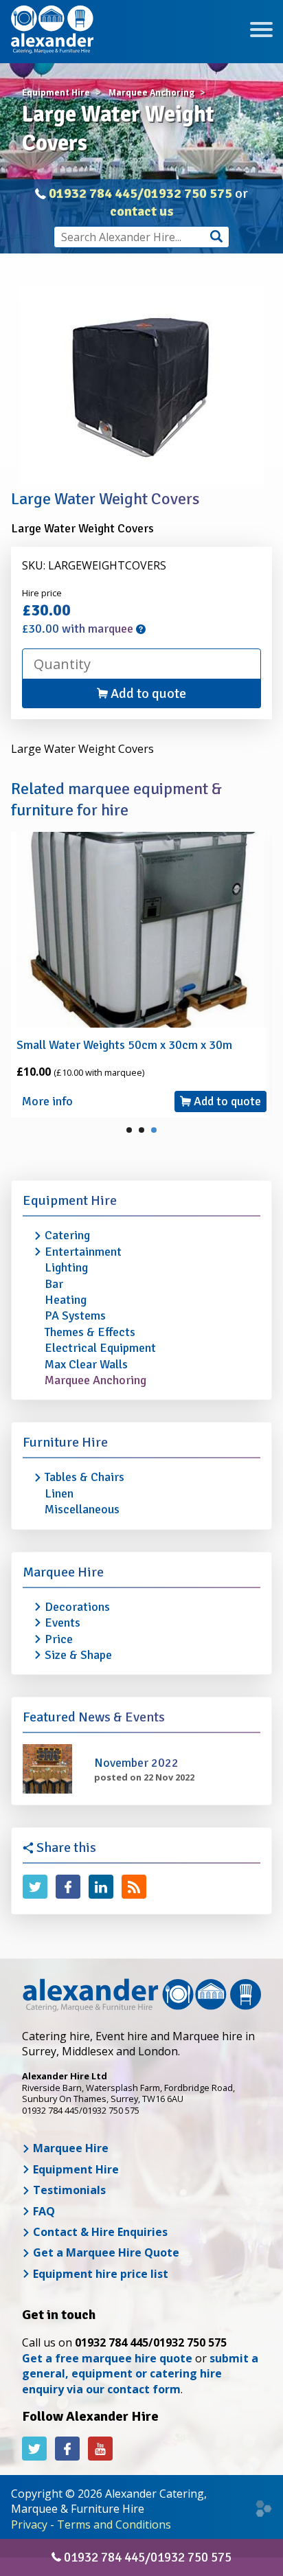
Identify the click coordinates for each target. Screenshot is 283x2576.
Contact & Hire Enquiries (99, 2232)
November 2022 (136, 1763)
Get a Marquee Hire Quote (105, 2252)
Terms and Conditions (114, 2524)
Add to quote (147, 693)
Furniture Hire (65, 1442)
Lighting (66, 1267)
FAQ (43, 2211)
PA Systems (75, 1315)
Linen (59, 1493)
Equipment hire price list (99, 2274)
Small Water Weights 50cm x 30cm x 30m (124, 1045)
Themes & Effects (90, 1332)
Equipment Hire (70, 1200)
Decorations (77, 1607)
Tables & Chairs (84, 1477)
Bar (54, 1284)
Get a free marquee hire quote (107, 2358)
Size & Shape (78, 1655)
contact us (142, 211)
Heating (66, 1300)
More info (47, 1101)
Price (59, 1639)
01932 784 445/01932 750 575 (140, 193)
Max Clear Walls (86, 1364)
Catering (67, 1235)
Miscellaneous (82, 1509)
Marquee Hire (63, 1572)
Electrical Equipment (100, 1348)
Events (63, 1623)
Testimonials (68, 2190)
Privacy (29, 2524)
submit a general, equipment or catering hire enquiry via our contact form (140, 2374)
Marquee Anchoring (95, 1380)
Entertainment (83, 1252)
